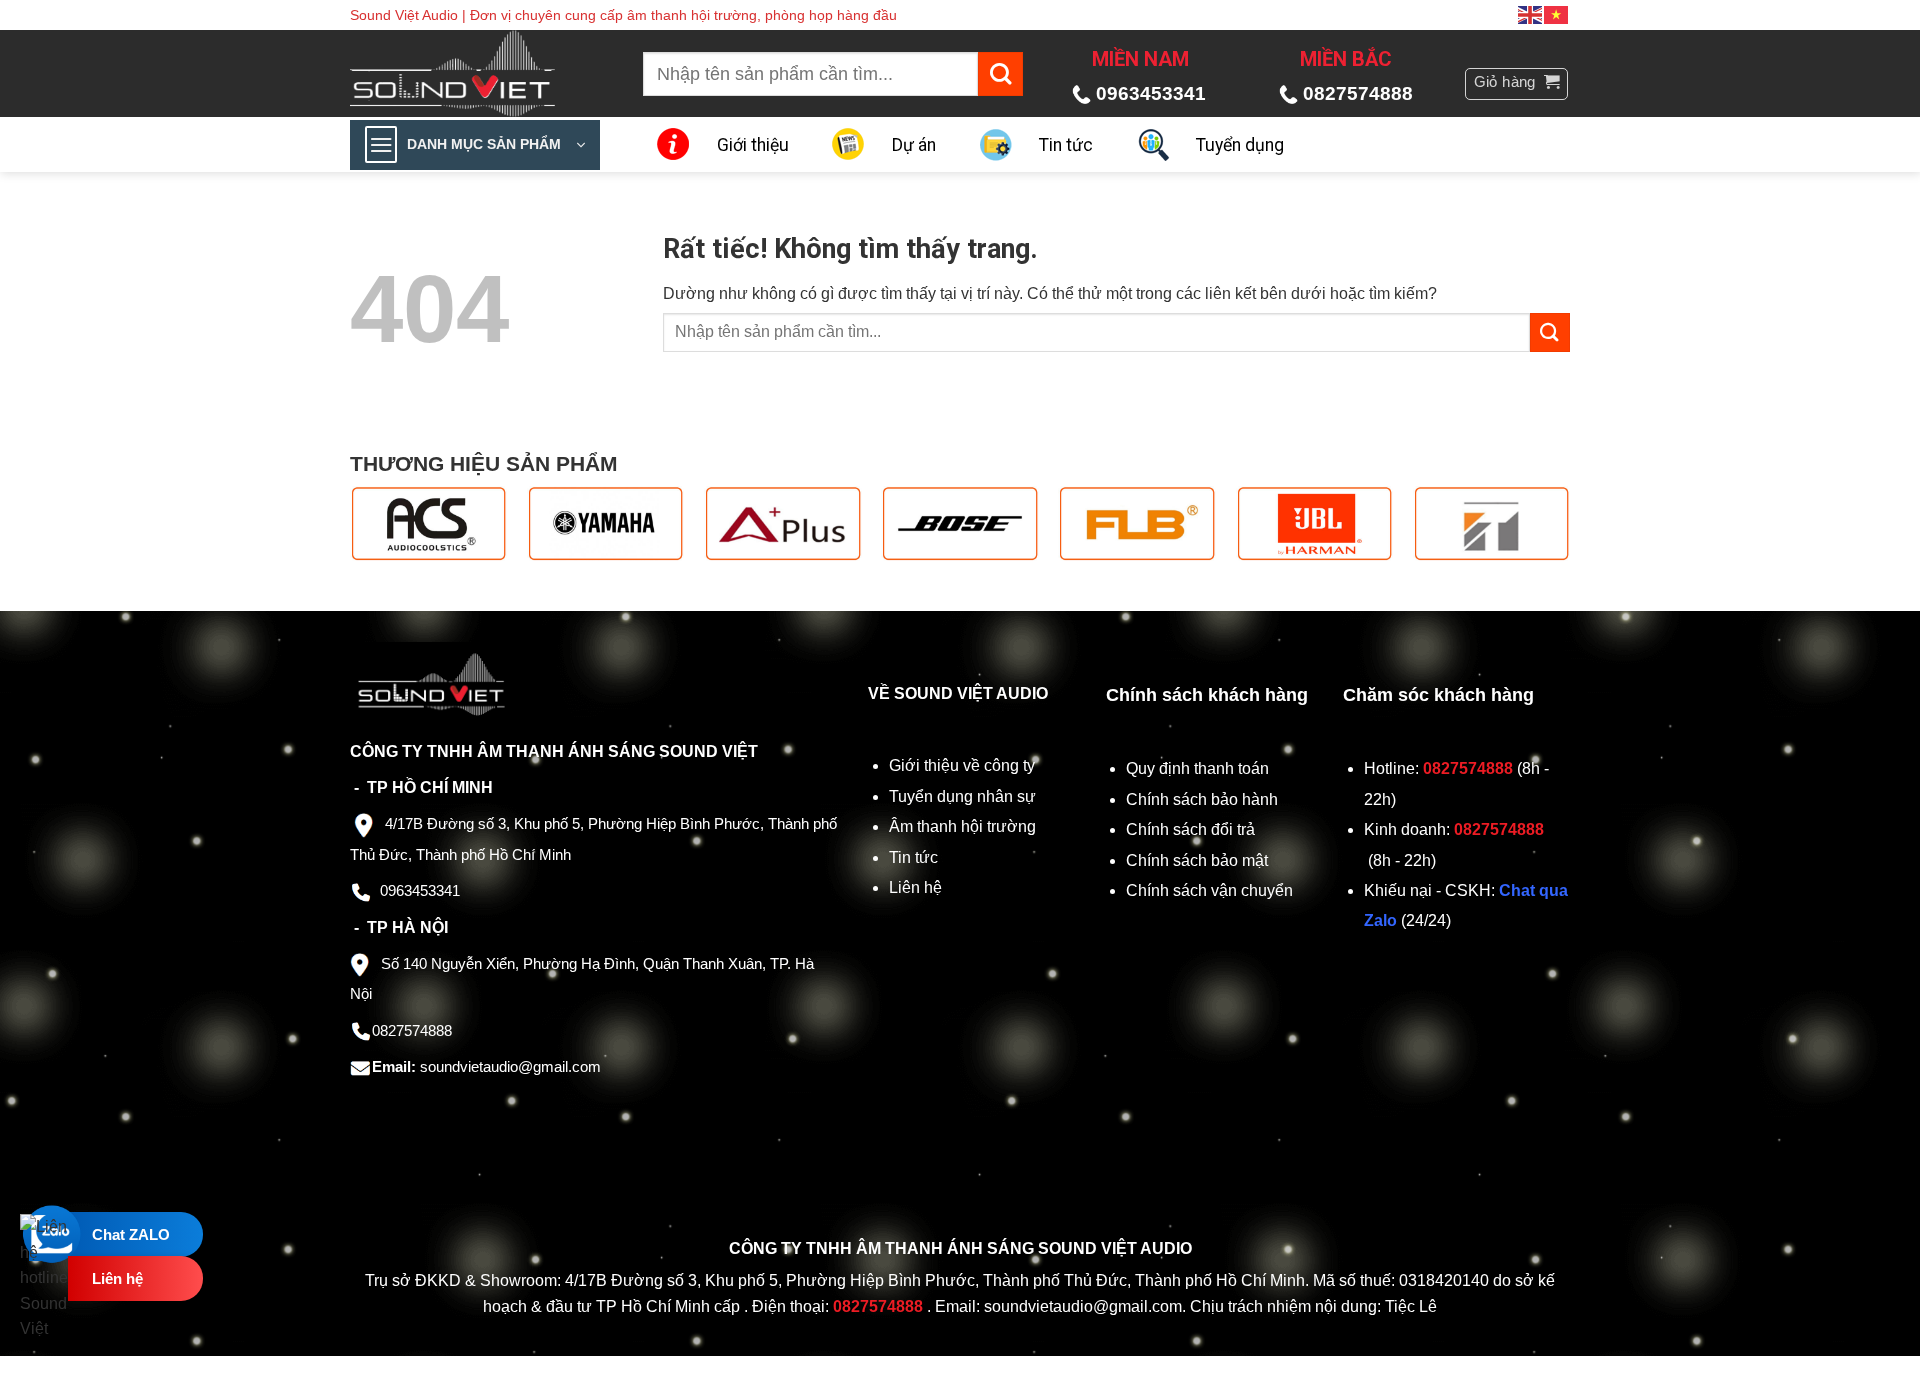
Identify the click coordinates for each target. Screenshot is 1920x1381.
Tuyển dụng (1240, 145)
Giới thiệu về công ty (962, 765)
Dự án (914, 145)
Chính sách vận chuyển (1211, 890)
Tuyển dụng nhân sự (962, 796)
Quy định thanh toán (1201, 768)
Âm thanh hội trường (962, 826)
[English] (1531, 14)
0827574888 (1358, 93)
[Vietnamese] (1557, 14)
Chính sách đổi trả (1192, 829)
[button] (1517, 84)
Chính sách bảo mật (1197, 860)
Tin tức (1066, 145)
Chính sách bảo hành (1202, 799)
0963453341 (1151, 93)
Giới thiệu (753, 145)
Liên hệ (915, 887)
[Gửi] (1000, 74)
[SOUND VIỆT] (466, 73)
